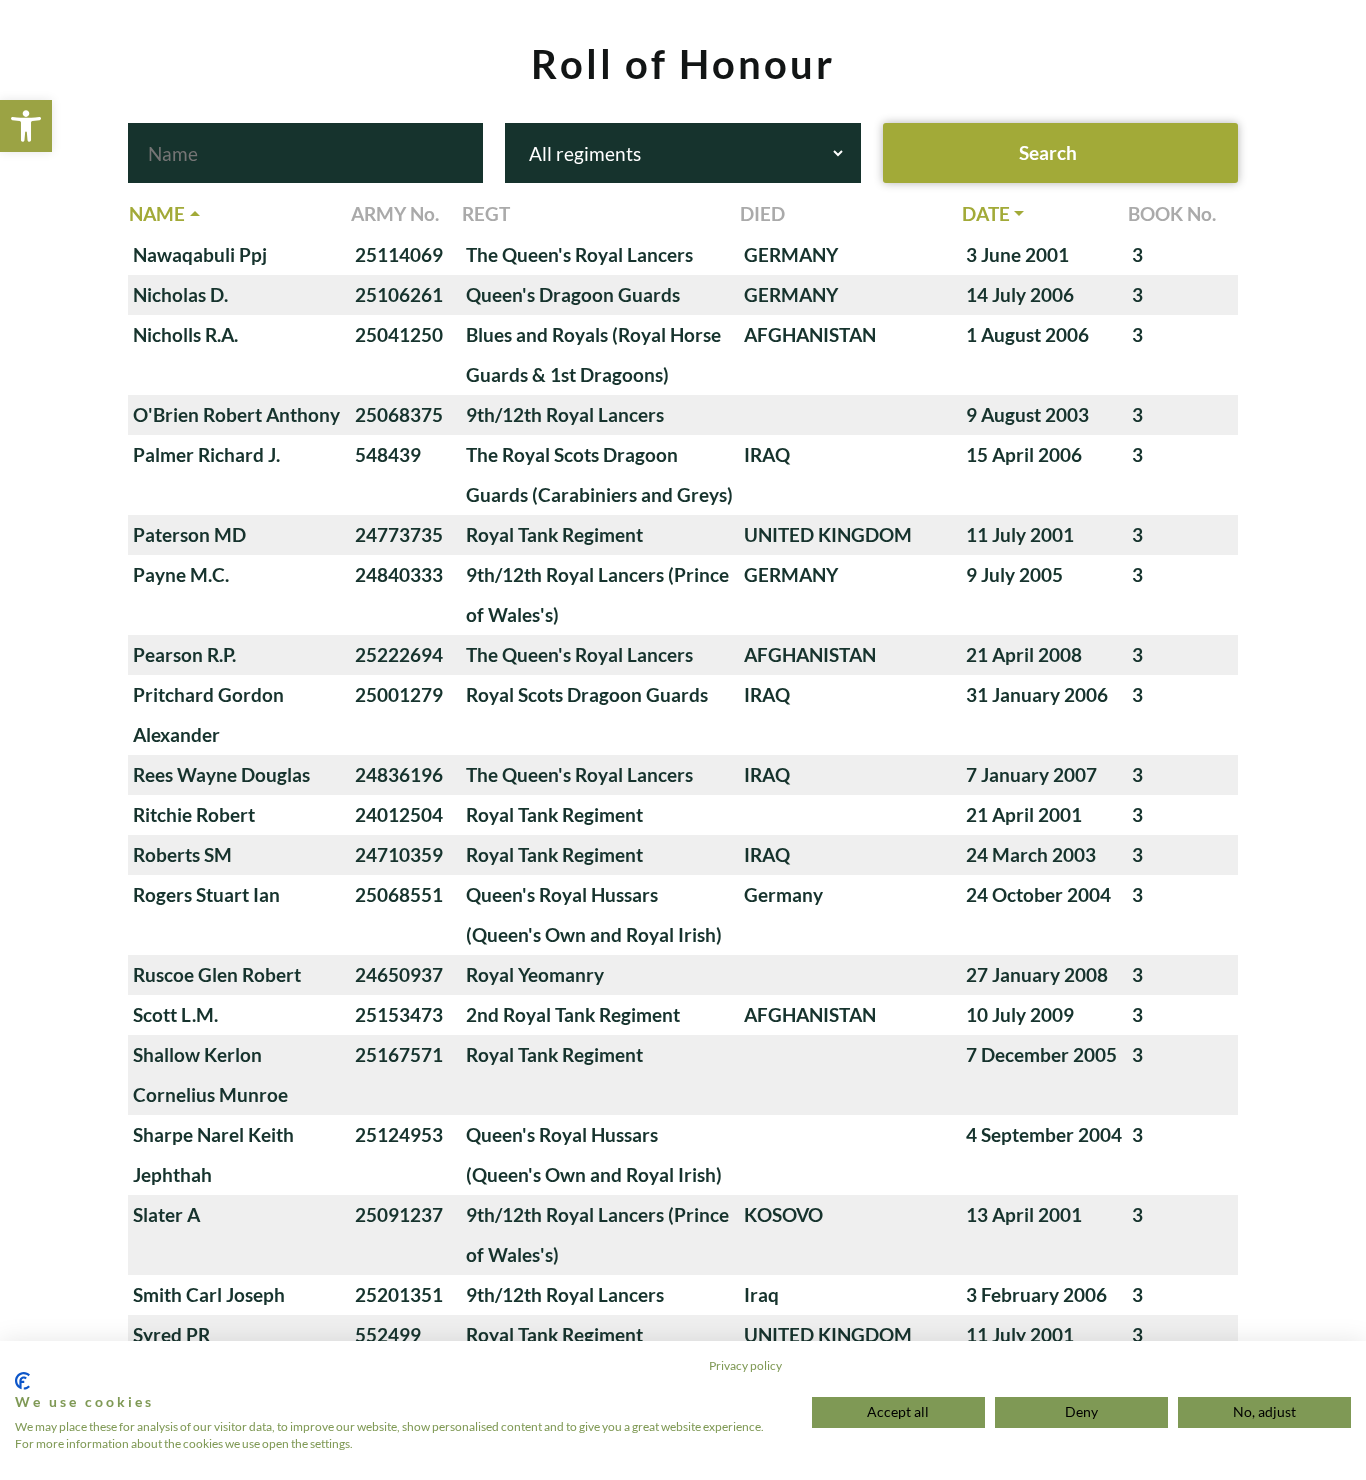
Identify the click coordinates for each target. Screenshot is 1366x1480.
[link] (26, 126)
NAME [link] (157, 213)
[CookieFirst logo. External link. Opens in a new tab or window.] (22, 1381)
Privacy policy (745, 1365)
